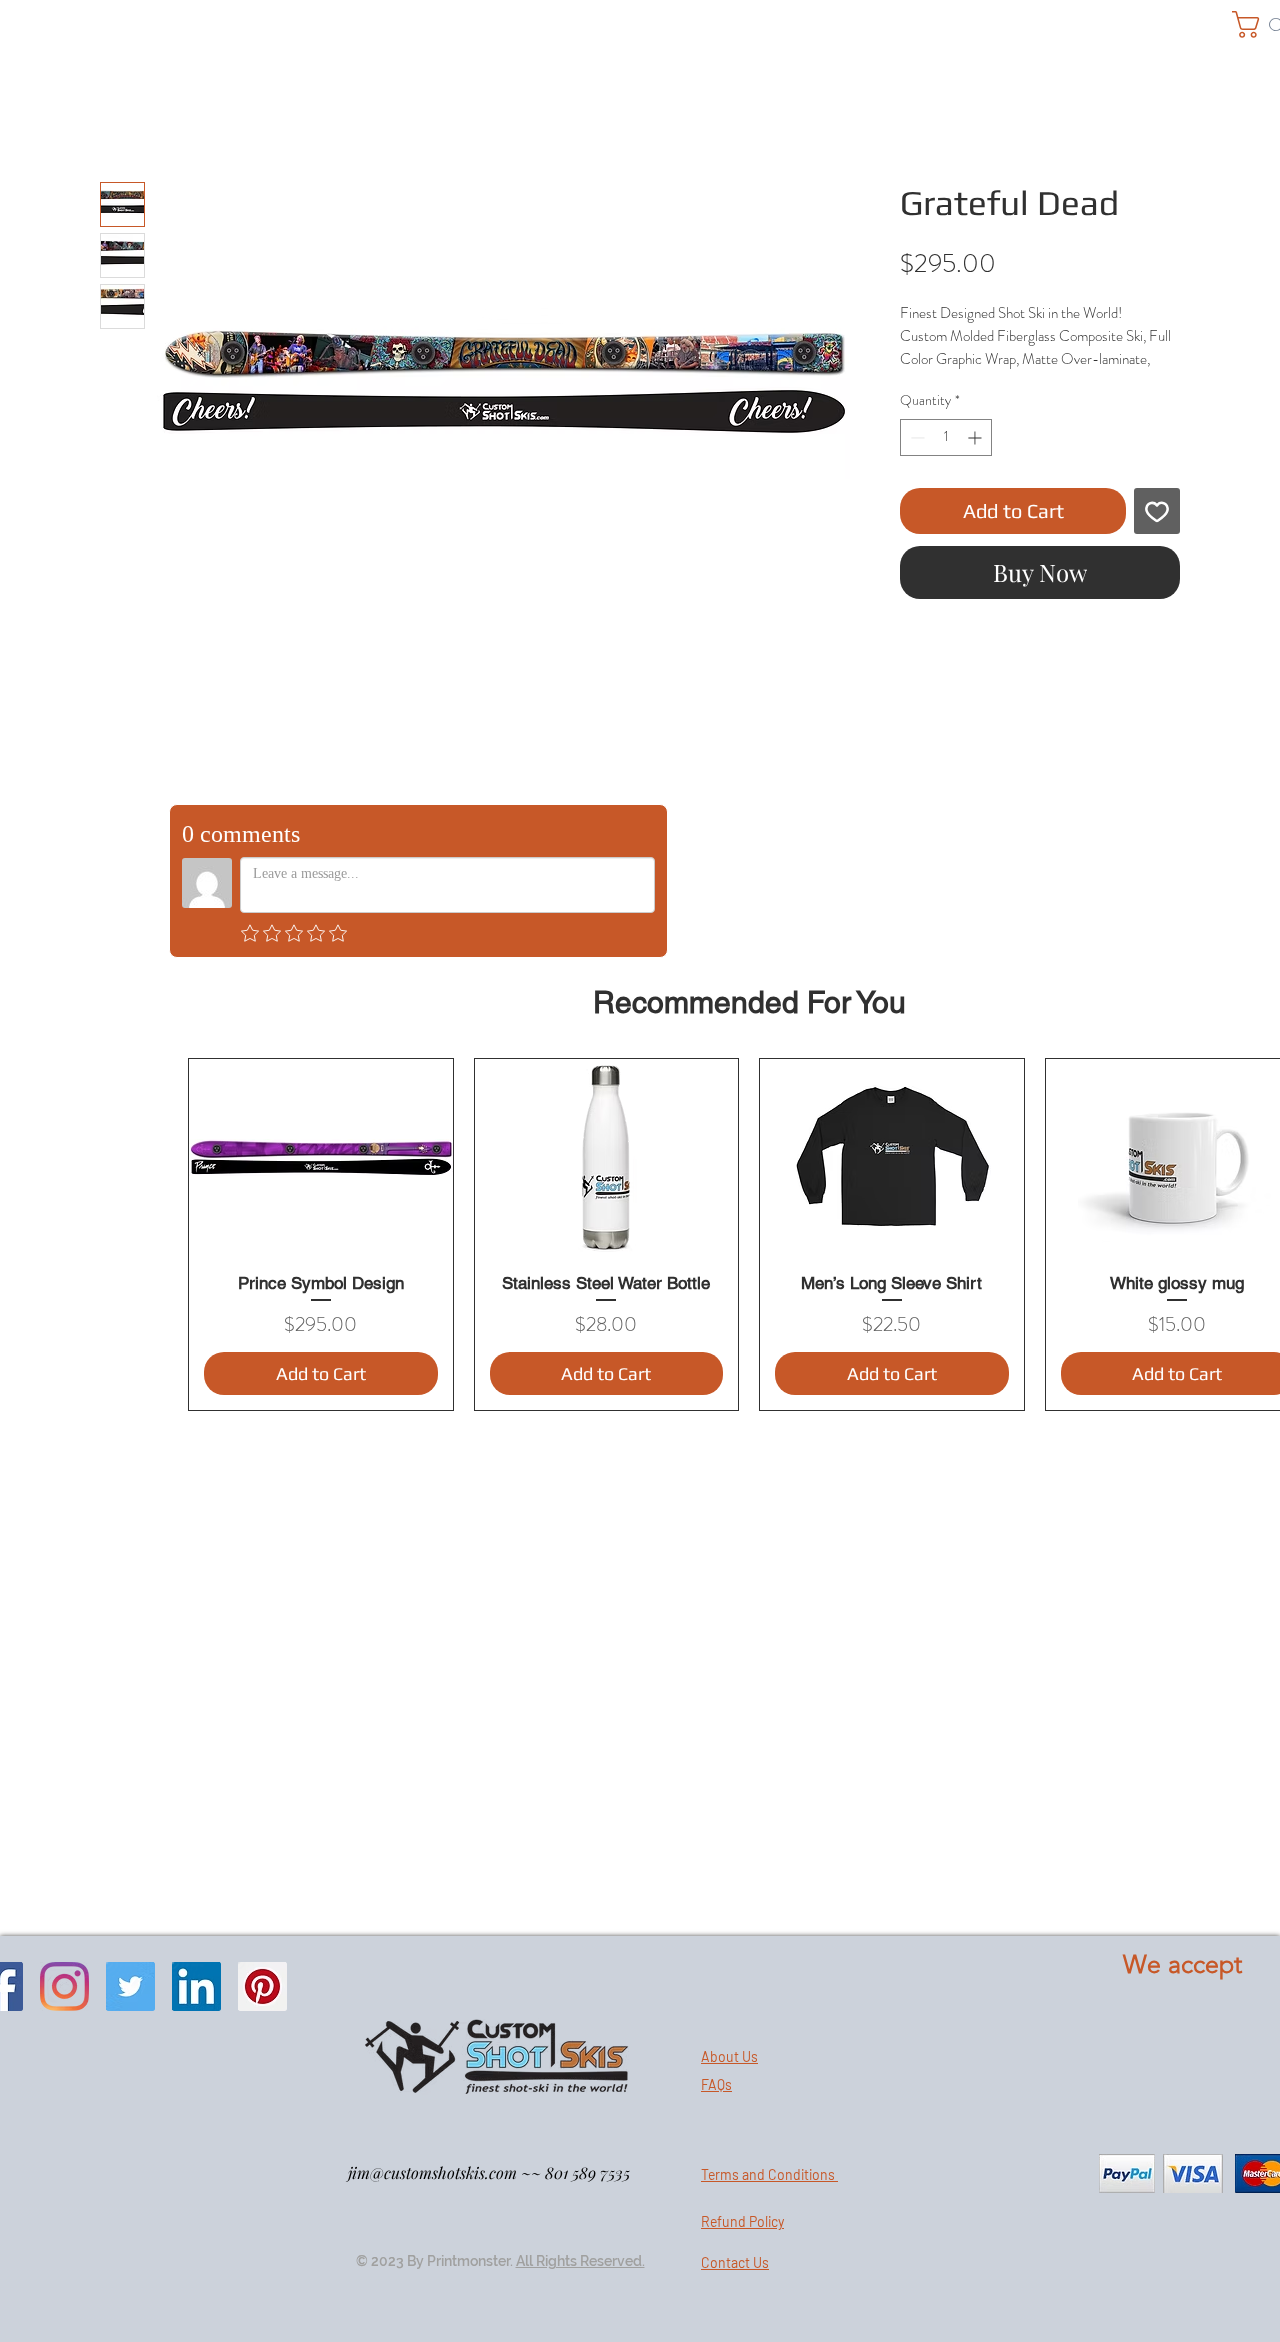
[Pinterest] (262, 1986)
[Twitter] (130, 1986)
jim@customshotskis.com (432, 2172)
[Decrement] (915, 437)
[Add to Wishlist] (1157, 511)
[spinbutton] (946, 437)
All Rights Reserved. (580, 2261)
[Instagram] (64, 1986)
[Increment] (976, 437)
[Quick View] (321, 1158)
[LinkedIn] (196, 1986)
